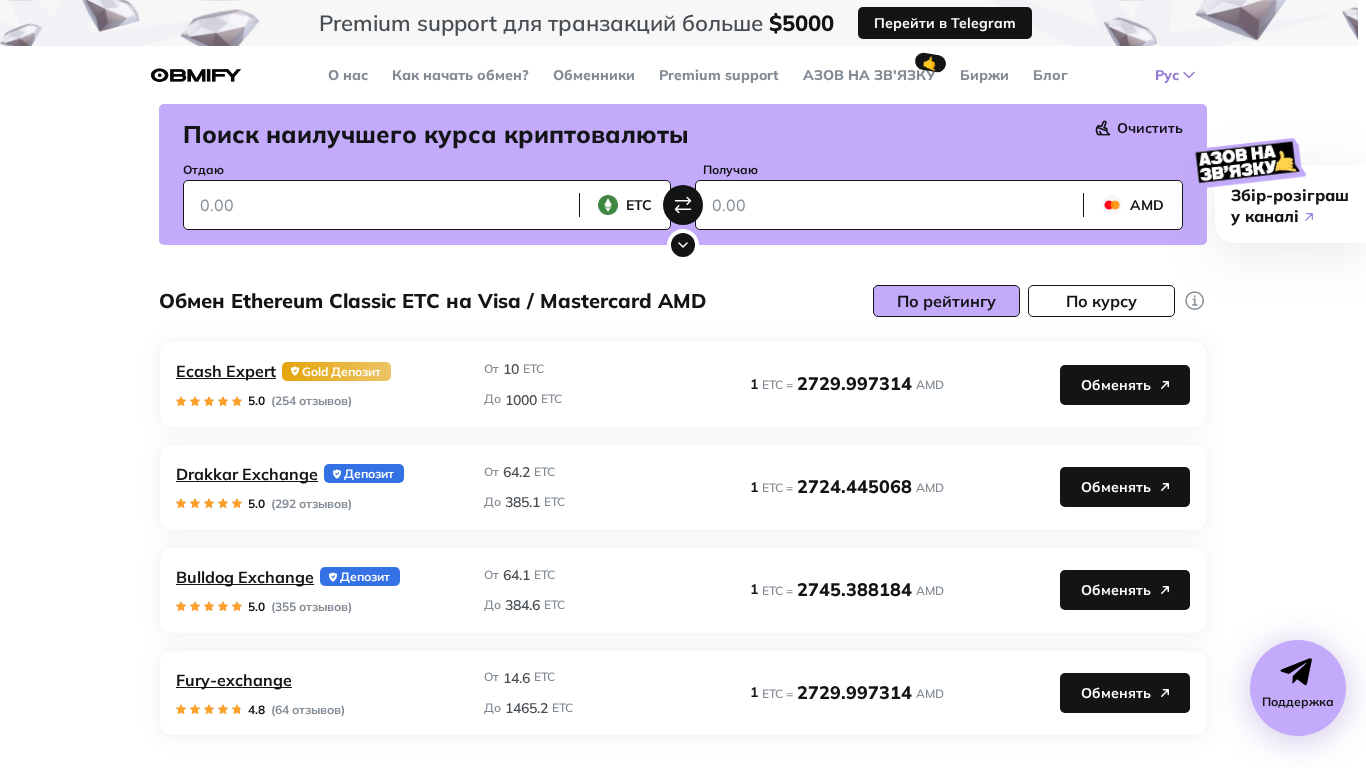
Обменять (1116, 385)
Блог (1050, 75)
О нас (348, 75)
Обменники (594, 75)
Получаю (730, 169)
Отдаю (203, 169)
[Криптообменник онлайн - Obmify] (196, 75)
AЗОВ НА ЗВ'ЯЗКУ (869, 75)
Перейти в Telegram (945, 23)
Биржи (984, 75)
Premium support (719, 75)
